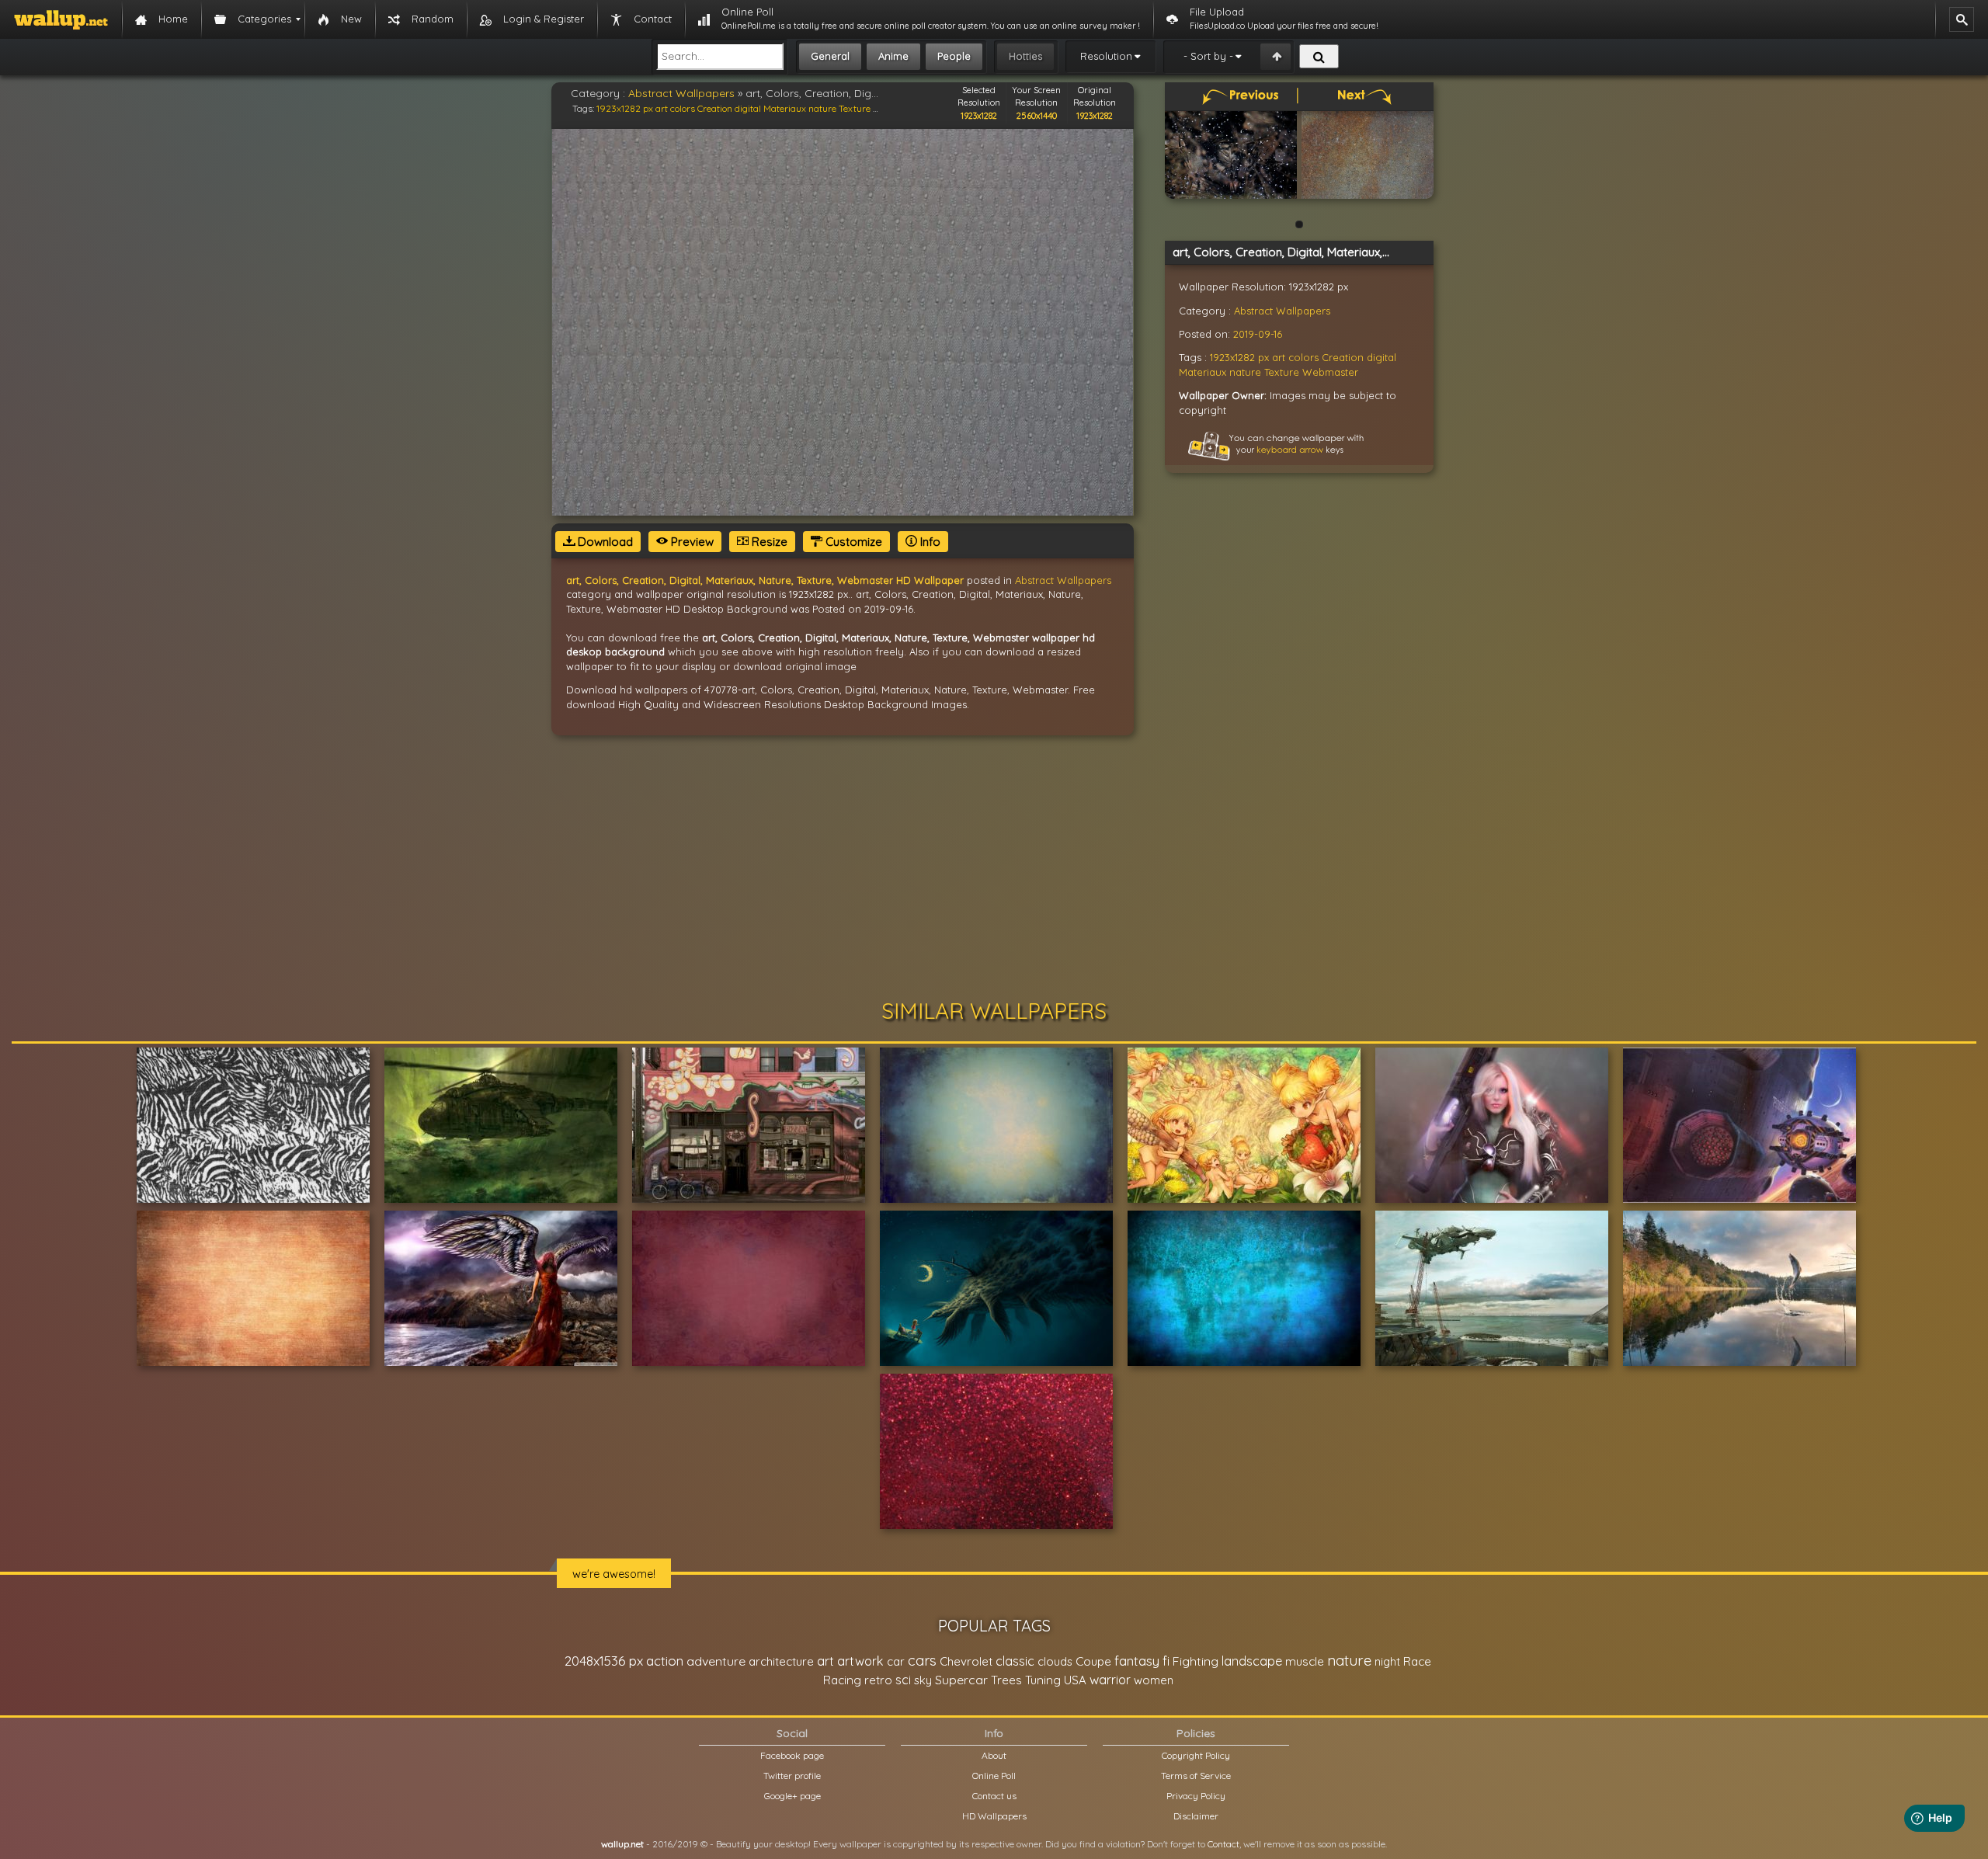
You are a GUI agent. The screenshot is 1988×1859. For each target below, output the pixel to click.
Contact (1223, 1844)
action (665, 1661)
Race (1417, 1661)
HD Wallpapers (994, 1816)
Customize (852, 542)
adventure (716, 1661)
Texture (855, 108)
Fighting (1196, 1661)
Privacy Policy (1196, 1796)
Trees (1006, 1680)
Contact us (994, 1796)
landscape (1252, 1661)
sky (923, 1680)
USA (1075, 1680)
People (954, 56)
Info (929, 542)
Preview (691, 542)
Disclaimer (1196, 1816)
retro (878, 1680)
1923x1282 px (625, 108)
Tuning (1043, 1680)
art (662, 108)
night (1387, 1661)
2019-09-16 (1258, 334)
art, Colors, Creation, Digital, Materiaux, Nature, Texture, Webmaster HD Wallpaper (765, 580)
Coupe (1093, 1661)
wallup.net (622, 1844)
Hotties (1025, 56)
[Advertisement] (994, 867)
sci (903, 1680)
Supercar (961, 1680)
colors (683, 108)
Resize (768, 542)
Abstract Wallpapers (681, 93)
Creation (715, 108)
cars (922, 1661)
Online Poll (994, 1776)
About (994, 1755)
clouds (1055, 1661)
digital (748, 108)
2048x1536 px (604, 1661)
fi (1166, 1661)
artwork (860, 1661)
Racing (842, 1680)
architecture (781, 1661)
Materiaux (785, 108)
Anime (893, 56)
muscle (1305, 1661)
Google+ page (792, 1796)
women (1154, 1680)
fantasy (1137, 1661)
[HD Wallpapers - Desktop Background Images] (61, 19)
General (830, 56)
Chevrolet (966, 1661)
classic (1015, 1661)
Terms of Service (1196, 1776)
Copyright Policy (1196, 1755)
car (896, 1661)
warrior (1110, 1680)
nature (822, 108)
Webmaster (1330, 372)
